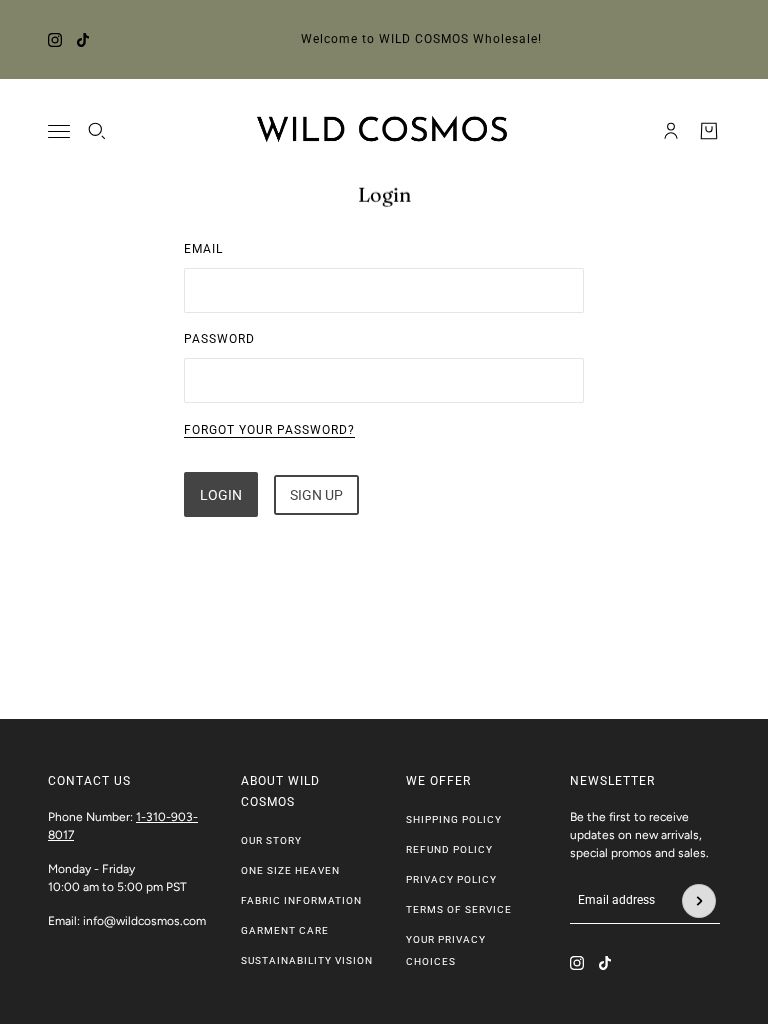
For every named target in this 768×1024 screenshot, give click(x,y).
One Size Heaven (290, 870)
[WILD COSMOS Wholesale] (384, 131)
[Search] (97, 131)
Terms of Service (459, 909)
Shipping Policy (454, 819)
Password (219, 339)
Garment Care (285, 930)
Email (203, 249)
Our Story (271, 840)
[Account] (671, 131)
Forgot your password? (269, 430)
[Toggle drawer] (59, 131)
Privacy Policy (451, 879)
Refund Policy (449, 849)
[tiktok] (83, 40)
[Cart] (709, 131)
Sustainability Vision (307, 960)
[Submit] (699, 901)
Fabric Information (301, 900)
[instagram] (55, 40)
